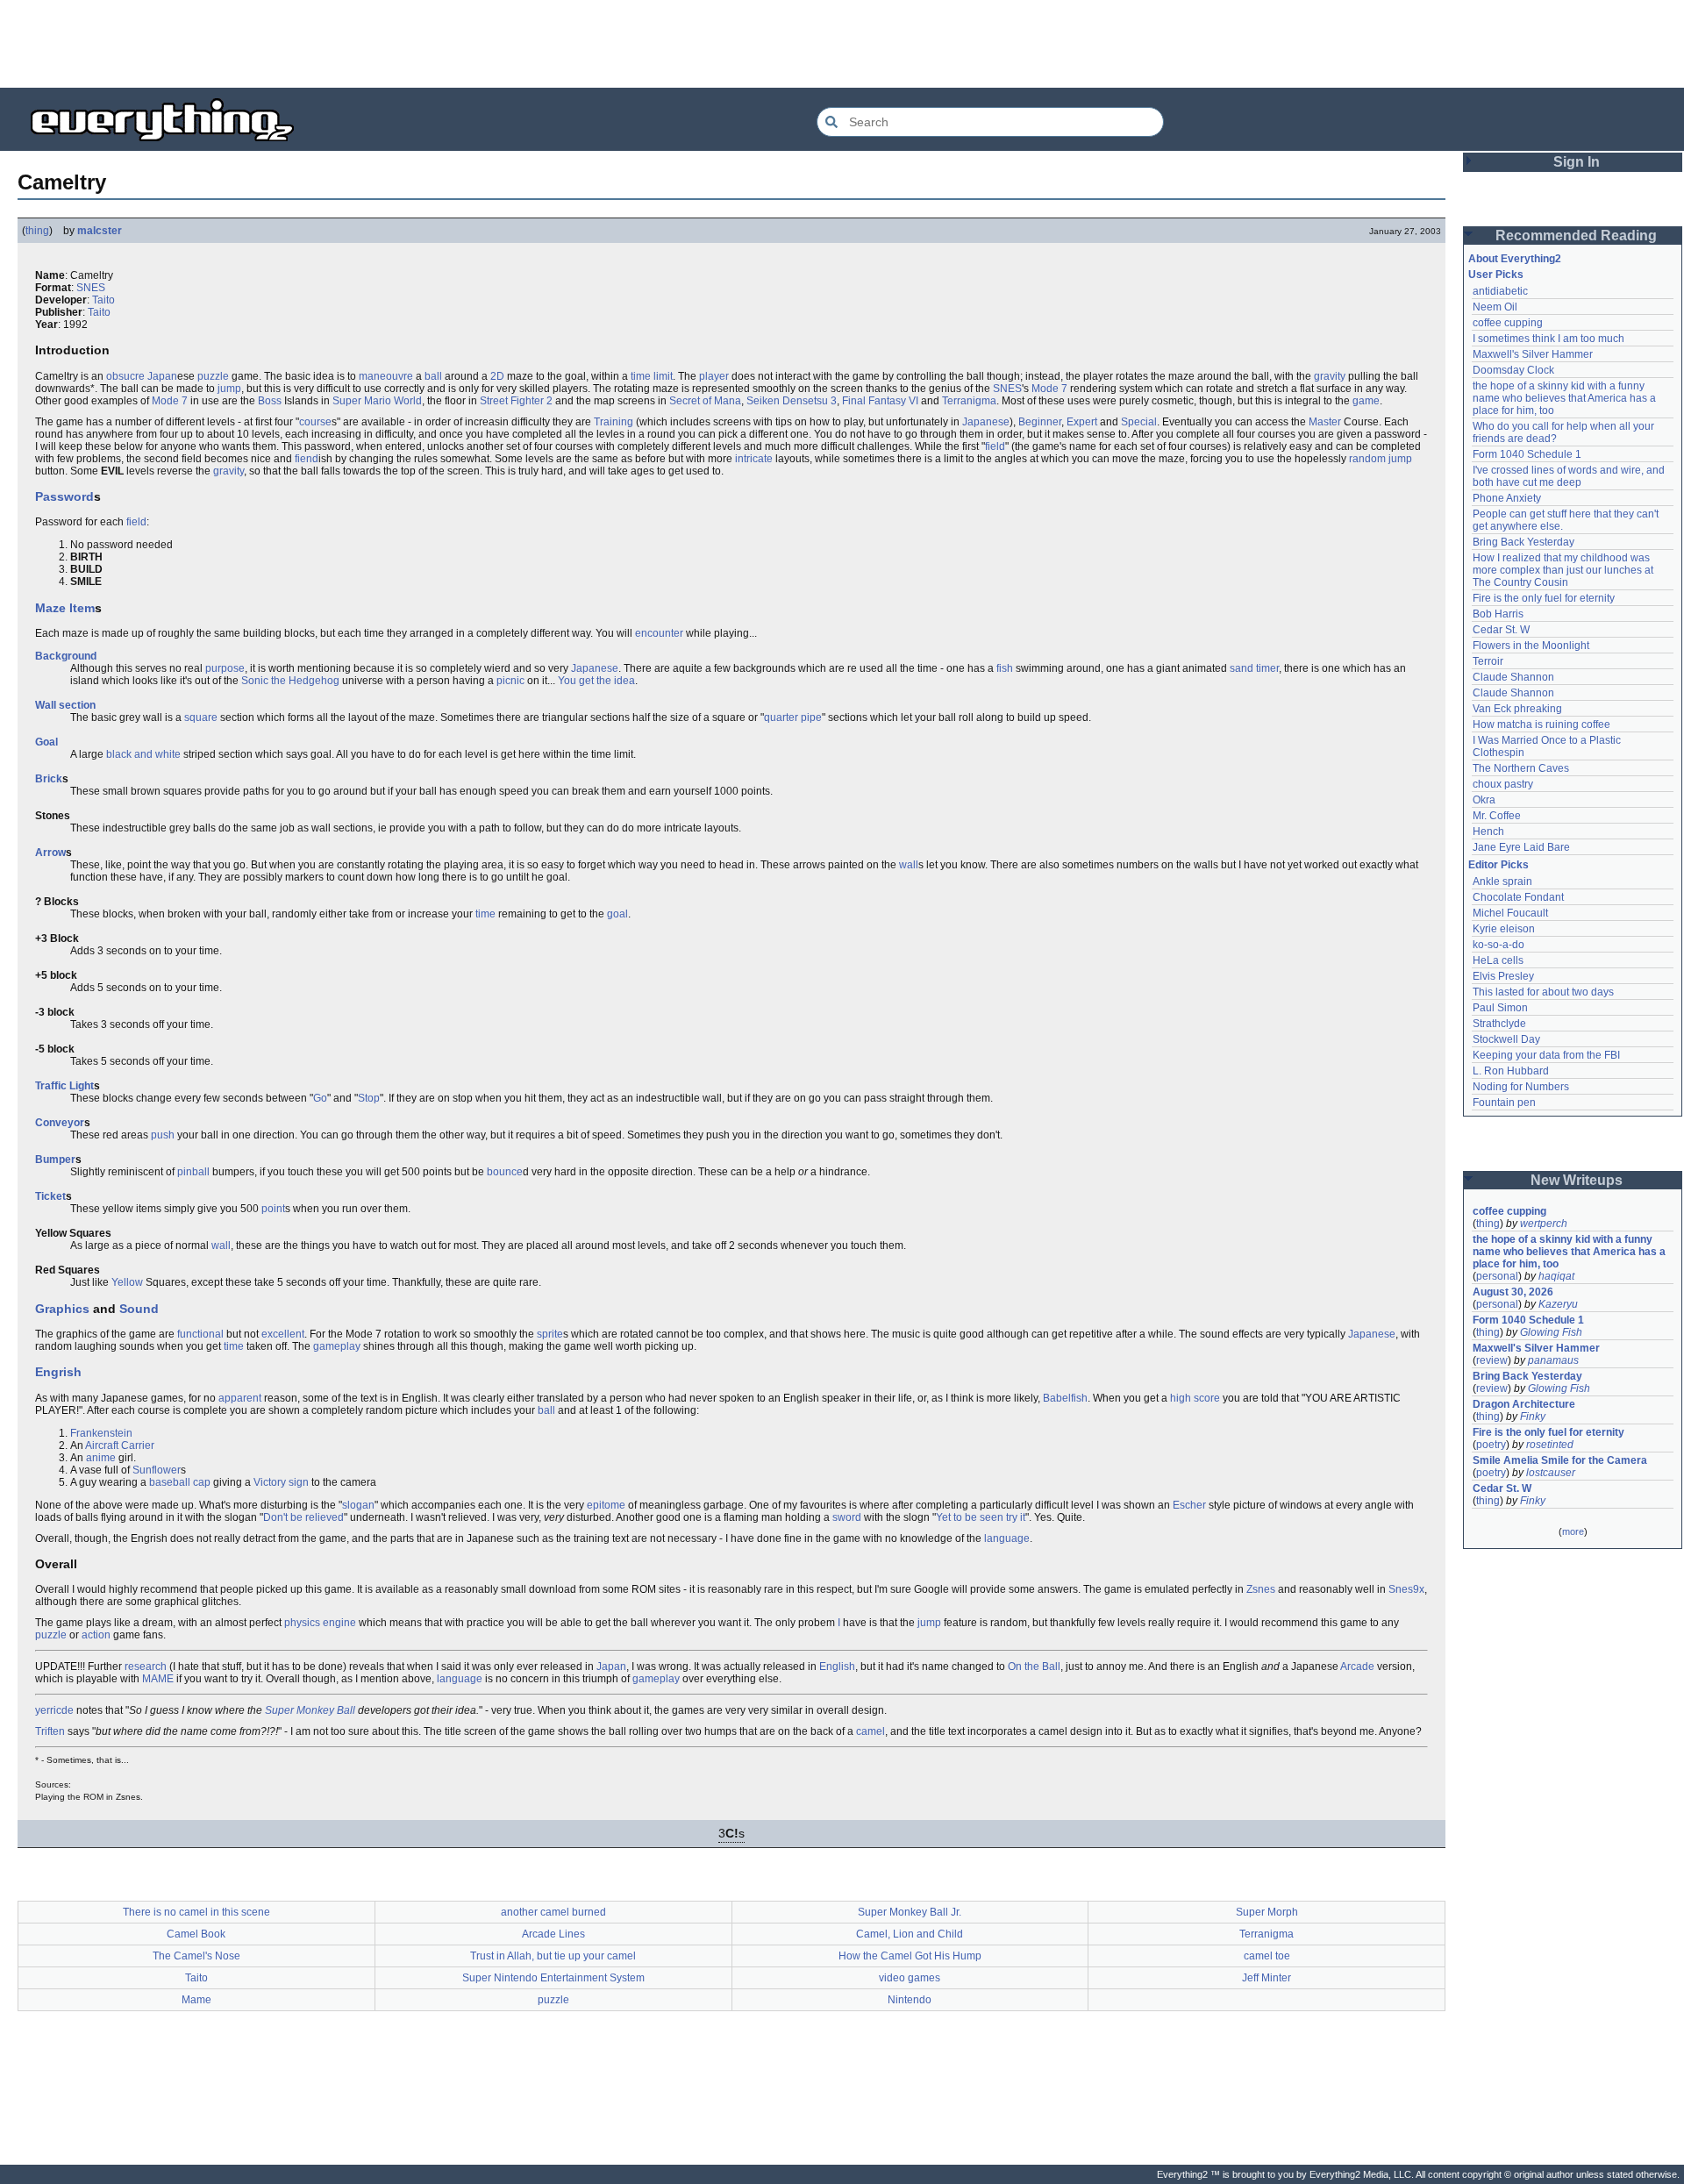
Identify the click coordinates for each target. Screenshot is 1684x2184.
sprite (550, 1334)
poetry (1491, 1445)
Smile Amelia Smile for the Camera (1560, 1460)
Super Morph (1267, 1912)
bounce (505, 1172)
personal (1497, 1276)
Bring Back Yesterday (1523, 542)
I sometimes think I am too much (1548, 339)
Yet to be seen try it (981, 1517)
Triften (50, 1731)
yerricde (54, 1710)
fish (1005, 668)
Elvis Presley (1503, 976)
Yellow (127, 1282)
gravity (1330, 376)
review (1492, 1360)
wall (909, 865)
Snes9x (1406, 1589)
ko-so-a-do (1498, 945)
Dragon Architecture (1524, 1404)
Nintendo (910, 2000)
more (1573, 1531)
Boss (270, 401)
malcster (100, 231)
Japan (162, 376)
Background (66, 656)
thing (37, 231)
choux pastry (1503, 784)
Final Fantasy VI (880, 401)
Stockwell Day (1506, 1039)
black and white (143, 754)
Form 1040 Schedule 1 (1527, 454)
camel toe (1267, 1956)
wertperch (1544, 1224)
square (201, 717)
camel (871, 1731)
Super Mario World (377, 401)
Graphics (62, 1309)
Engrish (58, 1372)
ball (433, 376)
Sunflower (157, 1470)
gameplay (337, 1346)
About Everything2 (1515, 259)
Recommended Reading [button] (1576, 236)
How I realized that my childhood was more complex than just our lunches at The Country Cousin (1564, 570)
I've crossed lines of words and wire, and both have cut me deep (1570, 476)
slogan (358, 1505)
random (1367, 459)
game (1366, 401)
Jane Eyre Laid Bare (1521, 847)
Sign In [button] (1577, 162)
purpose (225, 668)
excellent (283, 1334)
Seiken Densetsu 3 (792, 401)
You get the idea (596, 681)
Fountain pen (1504, 1103)
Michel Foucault (1510, 913)
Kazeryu (1558, 1304)
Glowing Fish (1551, 1332)
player (714, 376)
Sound (139, 1309)
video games (910, 1978)
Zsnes (1261, 1589)
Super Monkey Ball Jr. (910, 1912)
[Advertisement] (842, 44)
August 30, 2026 (1513, 1292)
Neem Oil (1495, 307)
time (485, 914)
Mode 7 (1049, 389)
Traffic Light (64, 1086)
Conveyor (60, 1123)
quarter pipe (793, 717)
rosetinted (1550, 1445)
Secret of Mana (705, 401)
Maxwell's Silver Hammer (1533, 354)
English (837, 1667)
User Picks (1496, 275)
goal (617, 914)
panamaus (1553, 1360)
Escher (1189, 1505)
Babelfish (1065, 1398)
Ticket (50, 1196)
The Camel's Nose (196, 1956)
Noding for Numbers (1521, 1087)
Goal (46, 742)
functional (200, 1334)
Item (82, 608)
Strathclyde (1499, 1024)
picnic (510, 681)
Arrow (50, 853)
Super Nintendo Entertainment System (553, 1978)
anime (101, 1458)
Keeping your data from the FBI (1546, 1055)
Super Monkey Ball (310, 1710)
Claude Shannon (1513, 677)
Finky (1533, 1417)
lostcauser (1551, 1473)
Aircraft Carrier (120, 1445)
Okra (1484, 800)
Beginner (1040, 422)
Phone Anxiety (1507, 498)
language (1007, 1538)
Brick (49, 779)
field (995, 446)
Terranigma (969, 401)
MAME (158, 1679)
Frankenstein (101, 1433)
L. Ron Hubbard (1511, 1071)
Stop (369, 1098)
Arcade (1357, 1667)
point (273, 1209)
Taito (103, 300)
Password (64, 496)
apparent (240, 1398)
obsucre (125, 376)
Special (1139, 422)
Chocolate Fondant (1518, 897)
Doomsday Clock (1513, 370)
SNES (91, 288)
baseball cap (180, 1482)
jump (229, 389)
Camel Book (196, 1934)
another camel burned (553, 1912)
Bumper (55, 1160)
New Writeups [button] (1577, 1180)
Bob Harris (1498, 614)
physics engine (320, 1623)
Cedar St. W (1501, 630)
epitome (606, 1505)
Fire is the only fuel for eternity (1544, 598)
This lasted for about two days (1543, 992)
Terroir (1488, 661)
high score (1195, 1398)
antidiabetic (1500, 291)
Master (1325, 422)
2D (497, 376)
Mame (196, 2000)
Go (320, 1098)
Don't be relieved (303, 1517)
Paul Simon (1500, 1008)
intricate (754, 459)
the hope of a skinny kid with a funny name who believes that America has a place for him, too (1566, 398)
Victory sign (281, 1482)
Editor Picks (1498, 865)
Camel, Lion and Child (910, 1934)
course (315, 422)
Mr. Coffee (1497, 816)
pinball (193, 1172)
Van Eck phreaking (1517, 709)
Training (614, 422)
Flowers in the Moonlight (1531, 646)
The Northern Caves (1521, 768)
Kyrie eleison (1504, 929)
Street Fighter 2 (516, 401)
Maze (50, 608)
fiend (307, 459)
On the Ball (1034, 1667)
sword (847, 1517)
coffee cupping (1508, 323)
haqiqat (1556, 1276)
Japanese (986, 422)
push (163, 1135)
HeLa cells (1498, 960)
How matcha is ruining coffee (1541, 724)
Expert (1082, 422)
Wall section (65, 705)
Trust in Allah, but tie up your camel (553, 1956)
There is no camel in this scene (196, 1912)
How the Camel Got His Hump (910, 1956)
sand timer (1254, 668)
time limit (652, 376)
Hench (1488, 831)
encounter (659, 633)
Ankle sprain (1502, 881)
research (146, 1667)
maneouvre (386, 376)
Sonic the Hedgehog (290, 681)
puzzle (213, 376)
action (96, 1635)
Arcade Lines (553, 1934)
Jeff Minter (1267, 1978)
